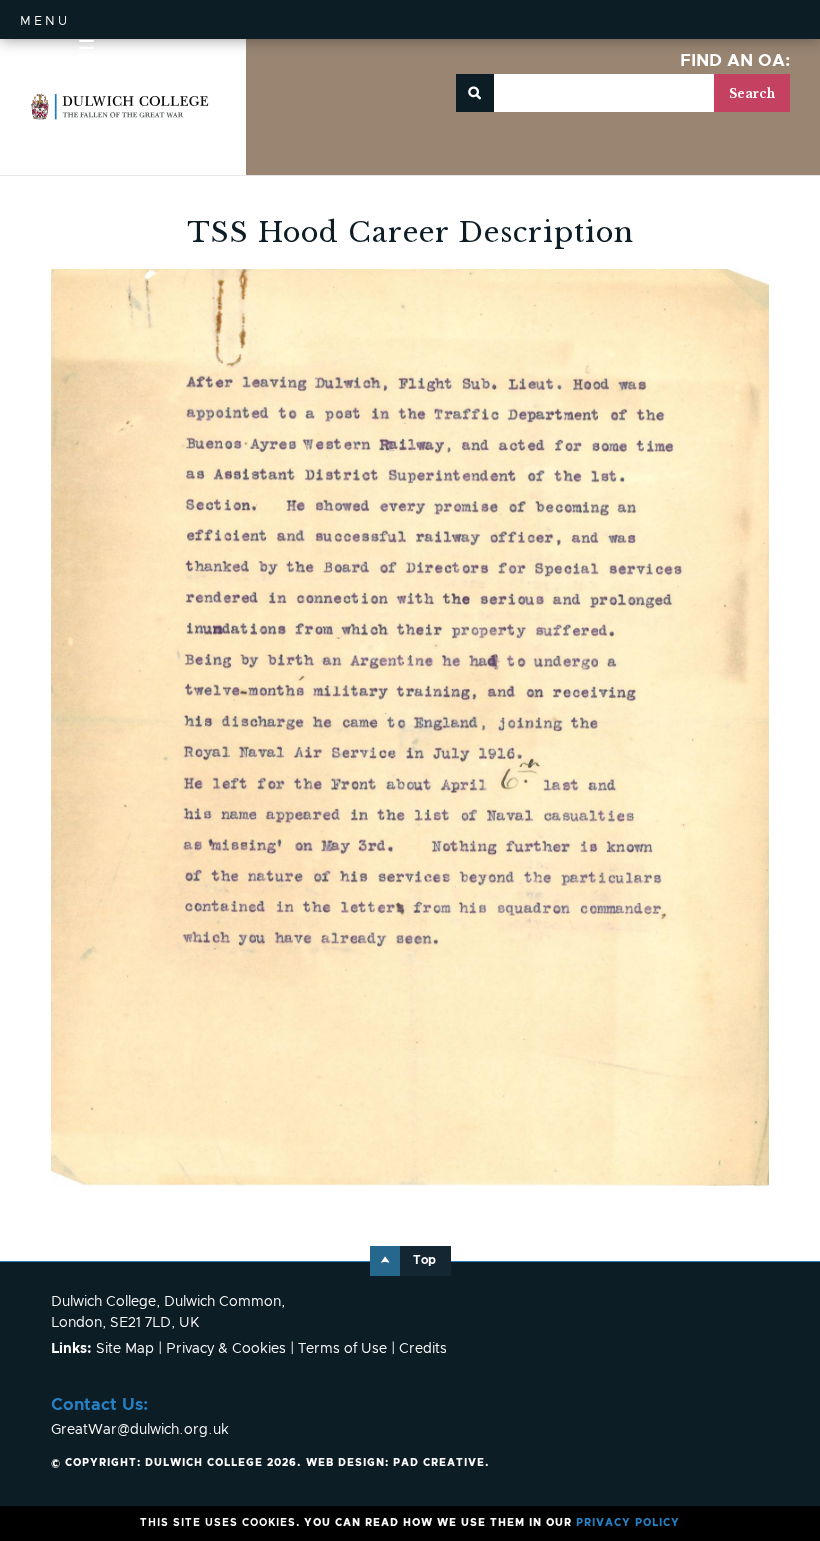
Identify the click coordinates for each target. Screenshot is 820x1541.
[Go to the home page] (120, 107)
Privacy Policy (628, 1523)
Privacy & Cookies (226, 1349)
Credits (423, 1349)
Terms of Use (342, 1349)
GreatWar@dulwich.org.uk (140, 1430)
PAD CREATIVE (395, 1463)
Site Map (125, 1349)
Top (424, 1260)
